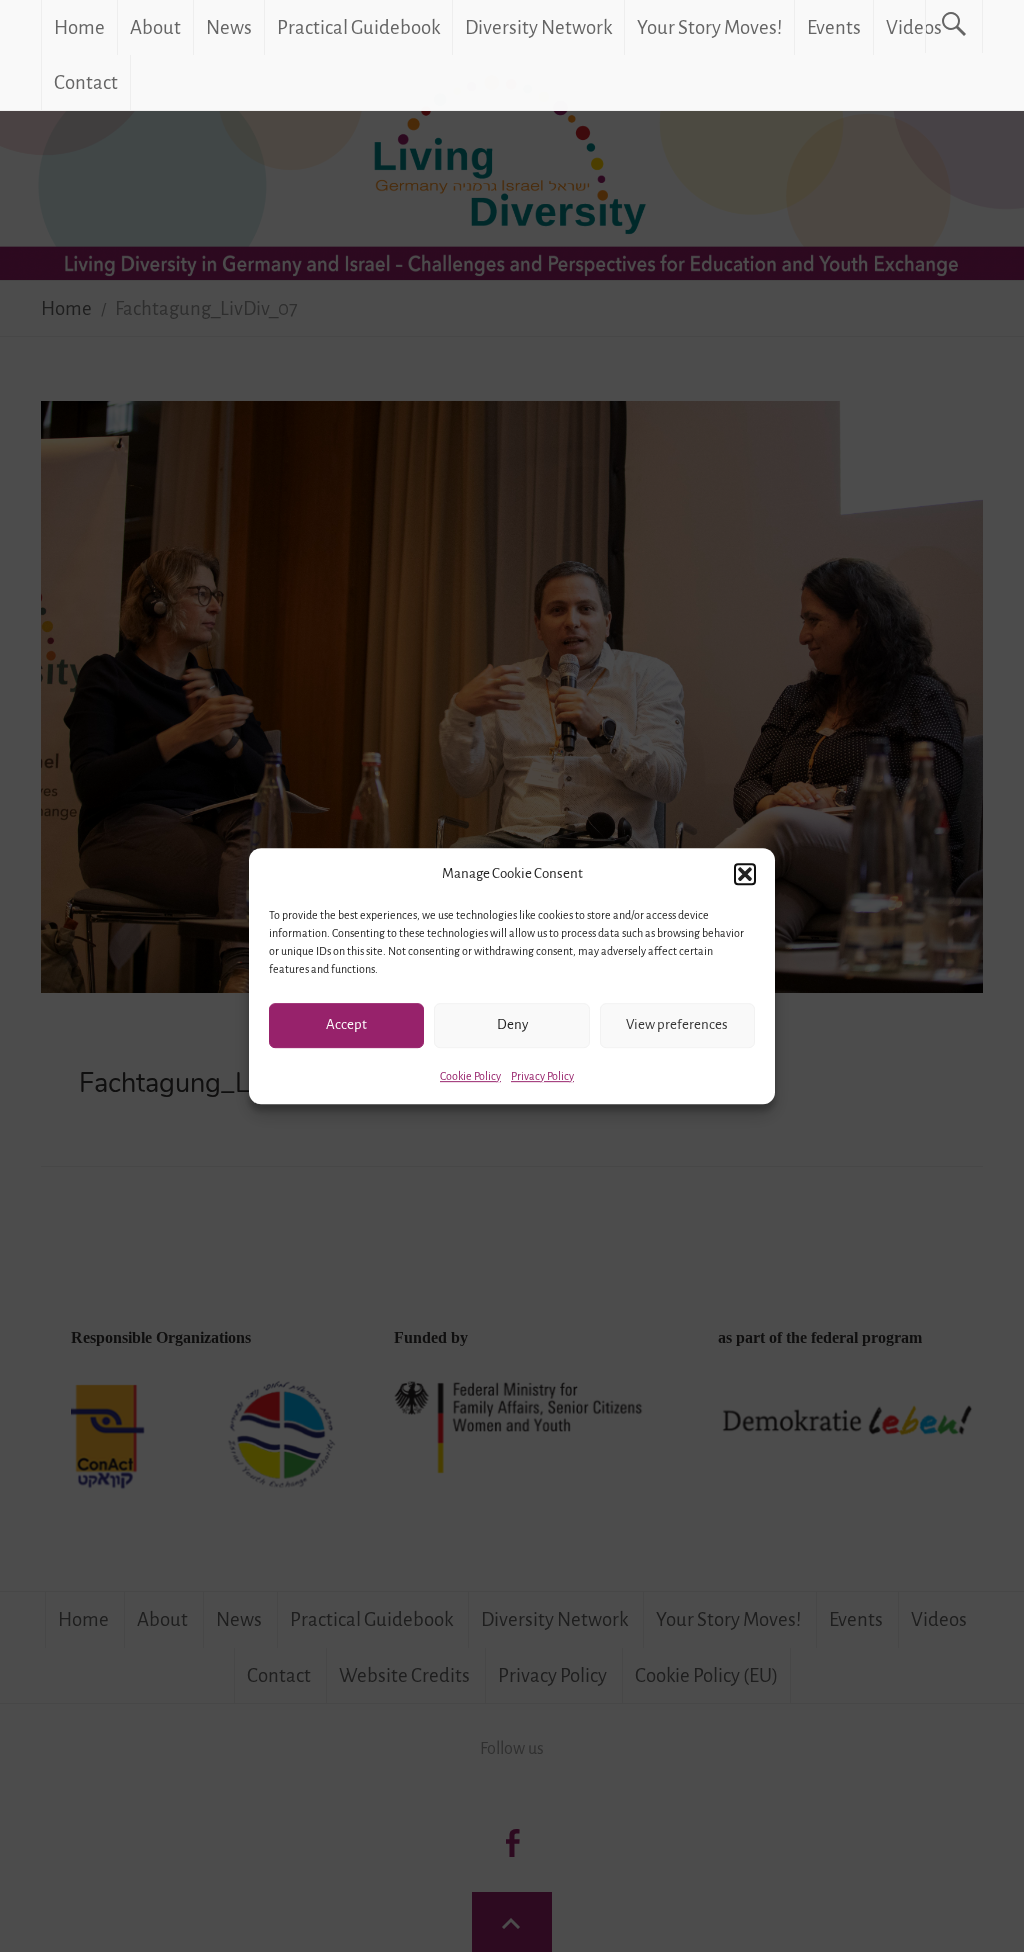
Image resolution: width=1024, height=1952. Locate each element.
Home (79, 27)
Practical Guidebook (358, 27)
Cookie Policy (470, 1076)
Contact (86, 82)
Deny (512, 1024)
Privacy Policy (542, 1076)
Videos (914, 27)
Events (834, 27)
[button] (745, 874)
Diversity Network (538, 27)
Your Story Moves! (709, 27)
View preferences (677, 1024)
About (155, 27)
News (229, 27)
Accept (346, 1024)
